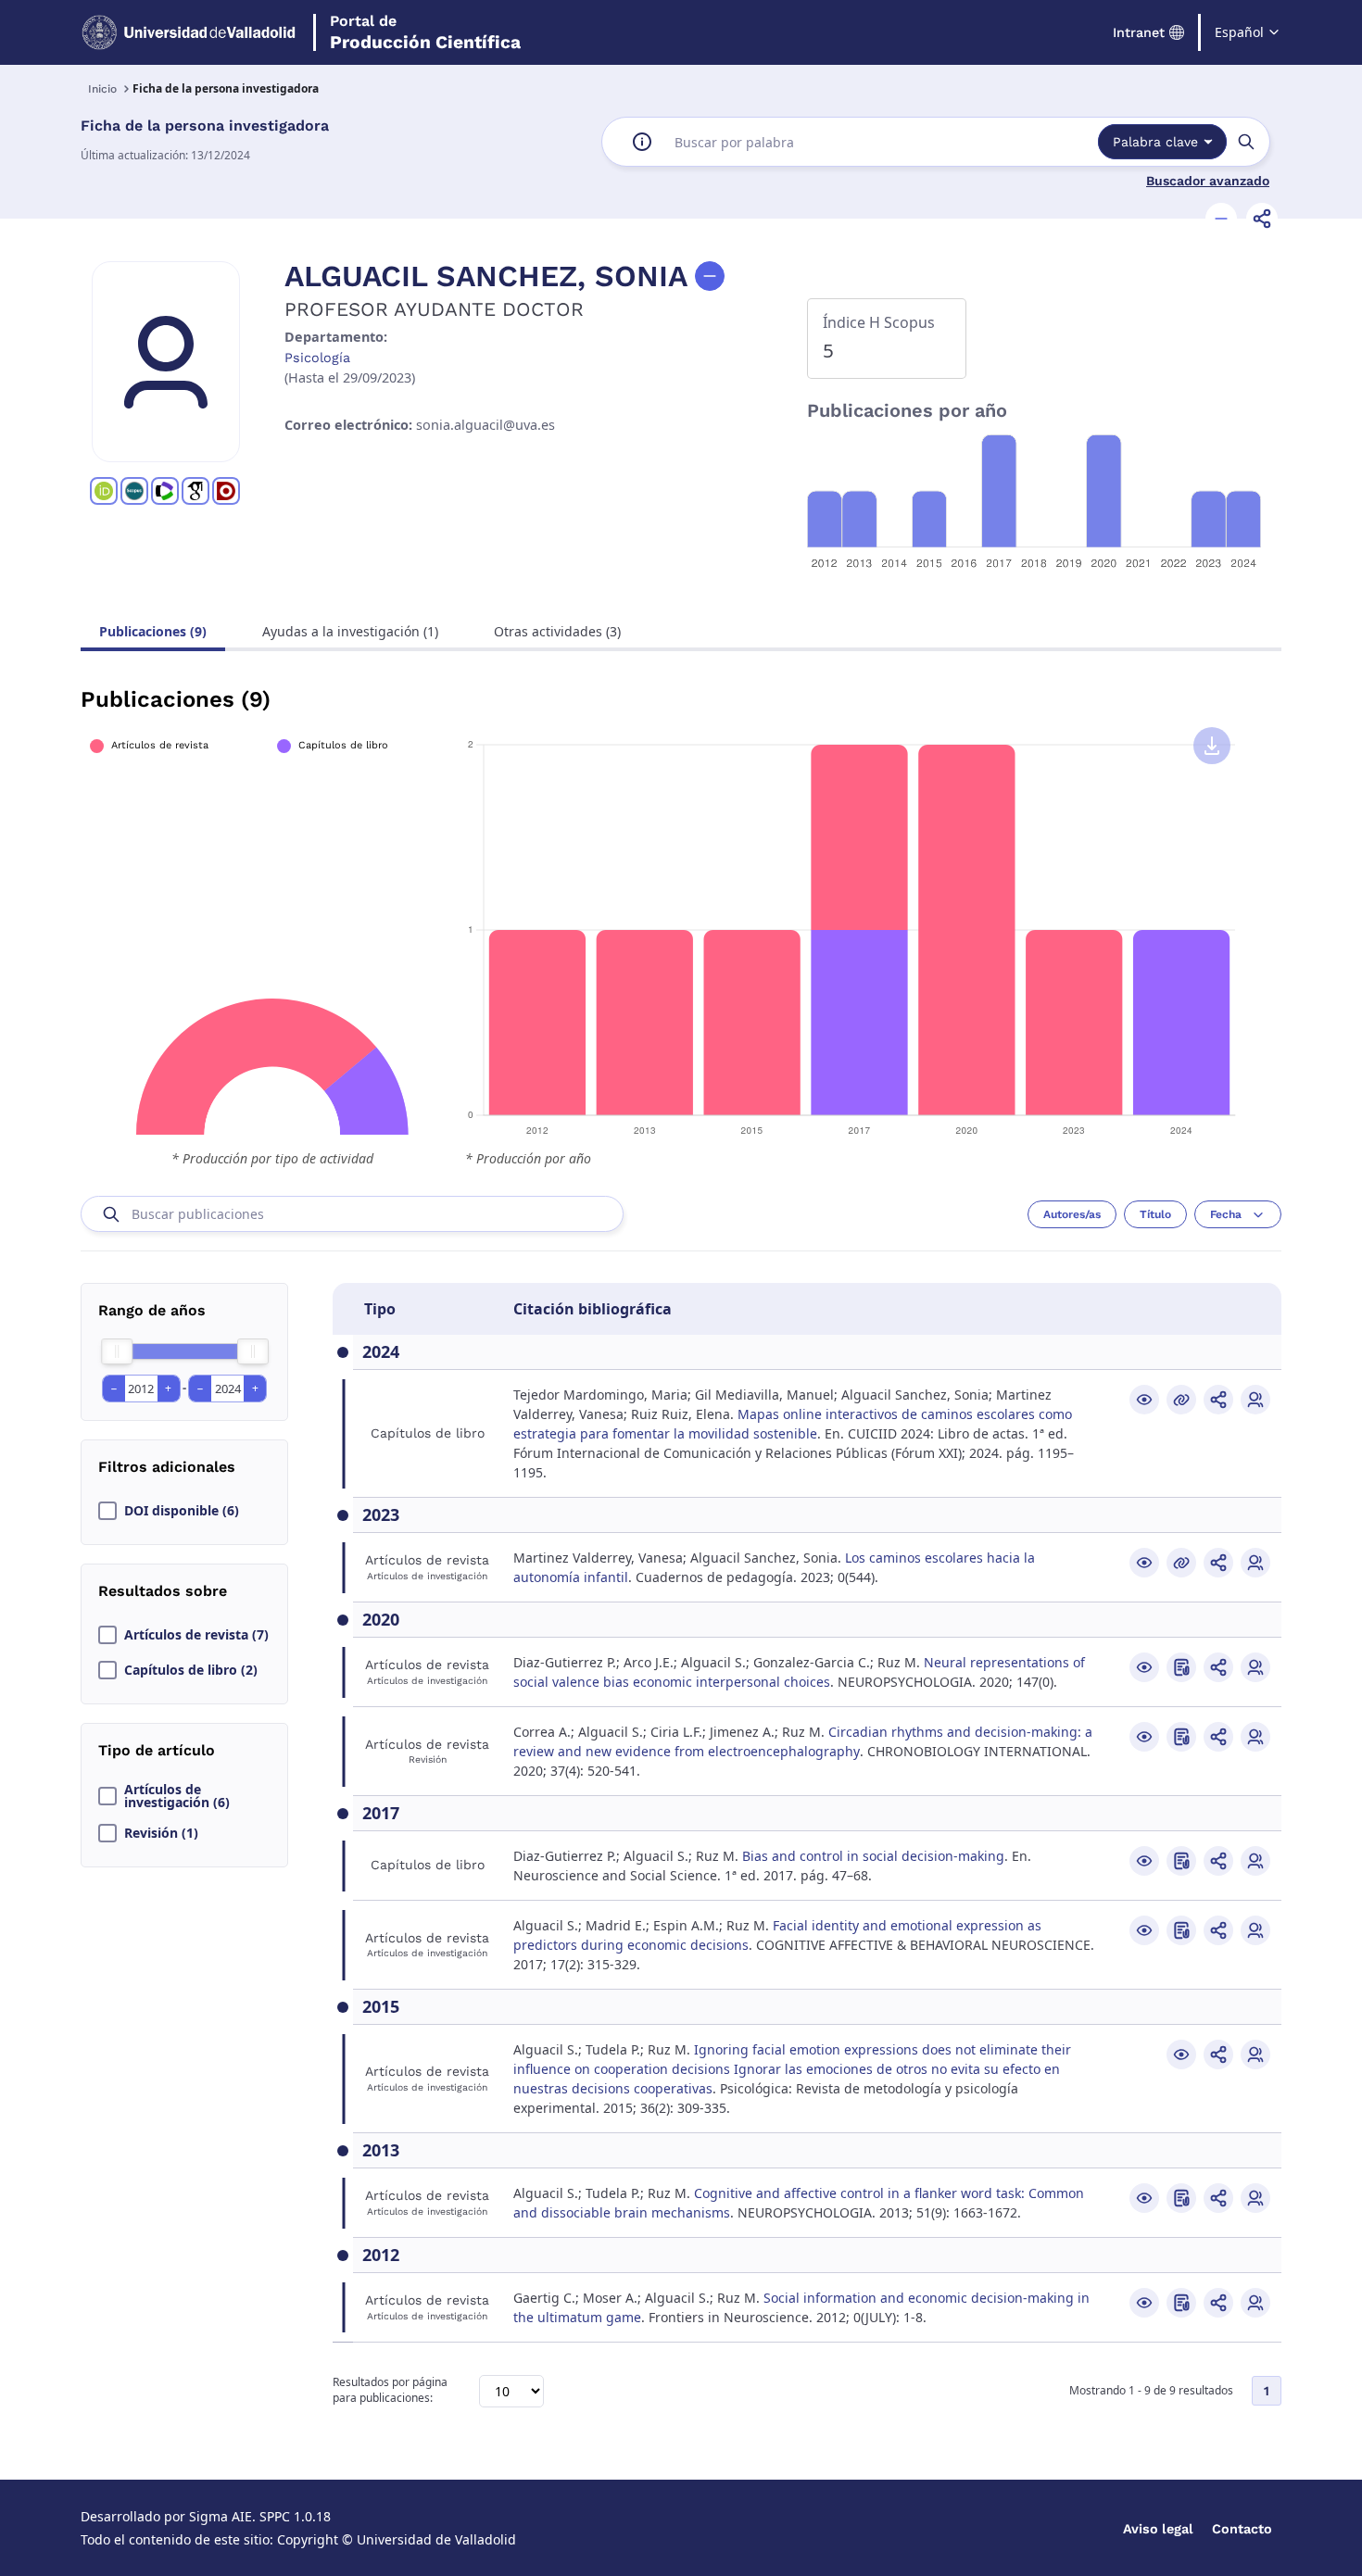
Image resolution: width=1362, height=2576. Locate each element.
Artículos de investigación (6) (177, 1796)
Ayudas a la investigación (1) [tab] (350, 631)
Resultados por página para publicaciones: (390, 2390)
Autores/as (1072, 1214)
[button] (1221, 219)
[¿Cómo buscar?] (642, 142)
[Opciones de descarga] (1212, 746)
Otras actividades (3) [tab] (557, 631)
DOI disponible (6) (182, 1511)
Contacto (1242, 2529)
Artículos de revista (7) (196, 1635)
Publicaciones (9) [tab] (153, 631)
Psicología (317, 358)
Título (1155, 1214)
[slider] (117, 1351)
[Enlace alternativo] (1181, 1400)
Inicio (102, 89)
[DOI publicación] (1181, 1667)
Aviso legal (1158, 2529)
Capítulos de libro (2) (191, 1670)
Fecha (1226, 1214)
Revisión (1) (161, 1833)
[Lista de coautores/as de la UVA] (1255, 1400)
